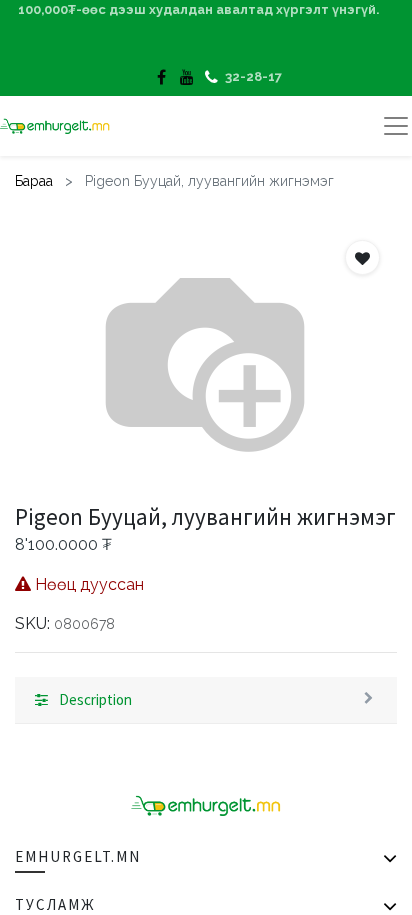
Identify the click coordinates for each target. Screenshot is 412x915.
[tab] (206, 701)
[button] (362, 257)
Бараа (34, 181)
